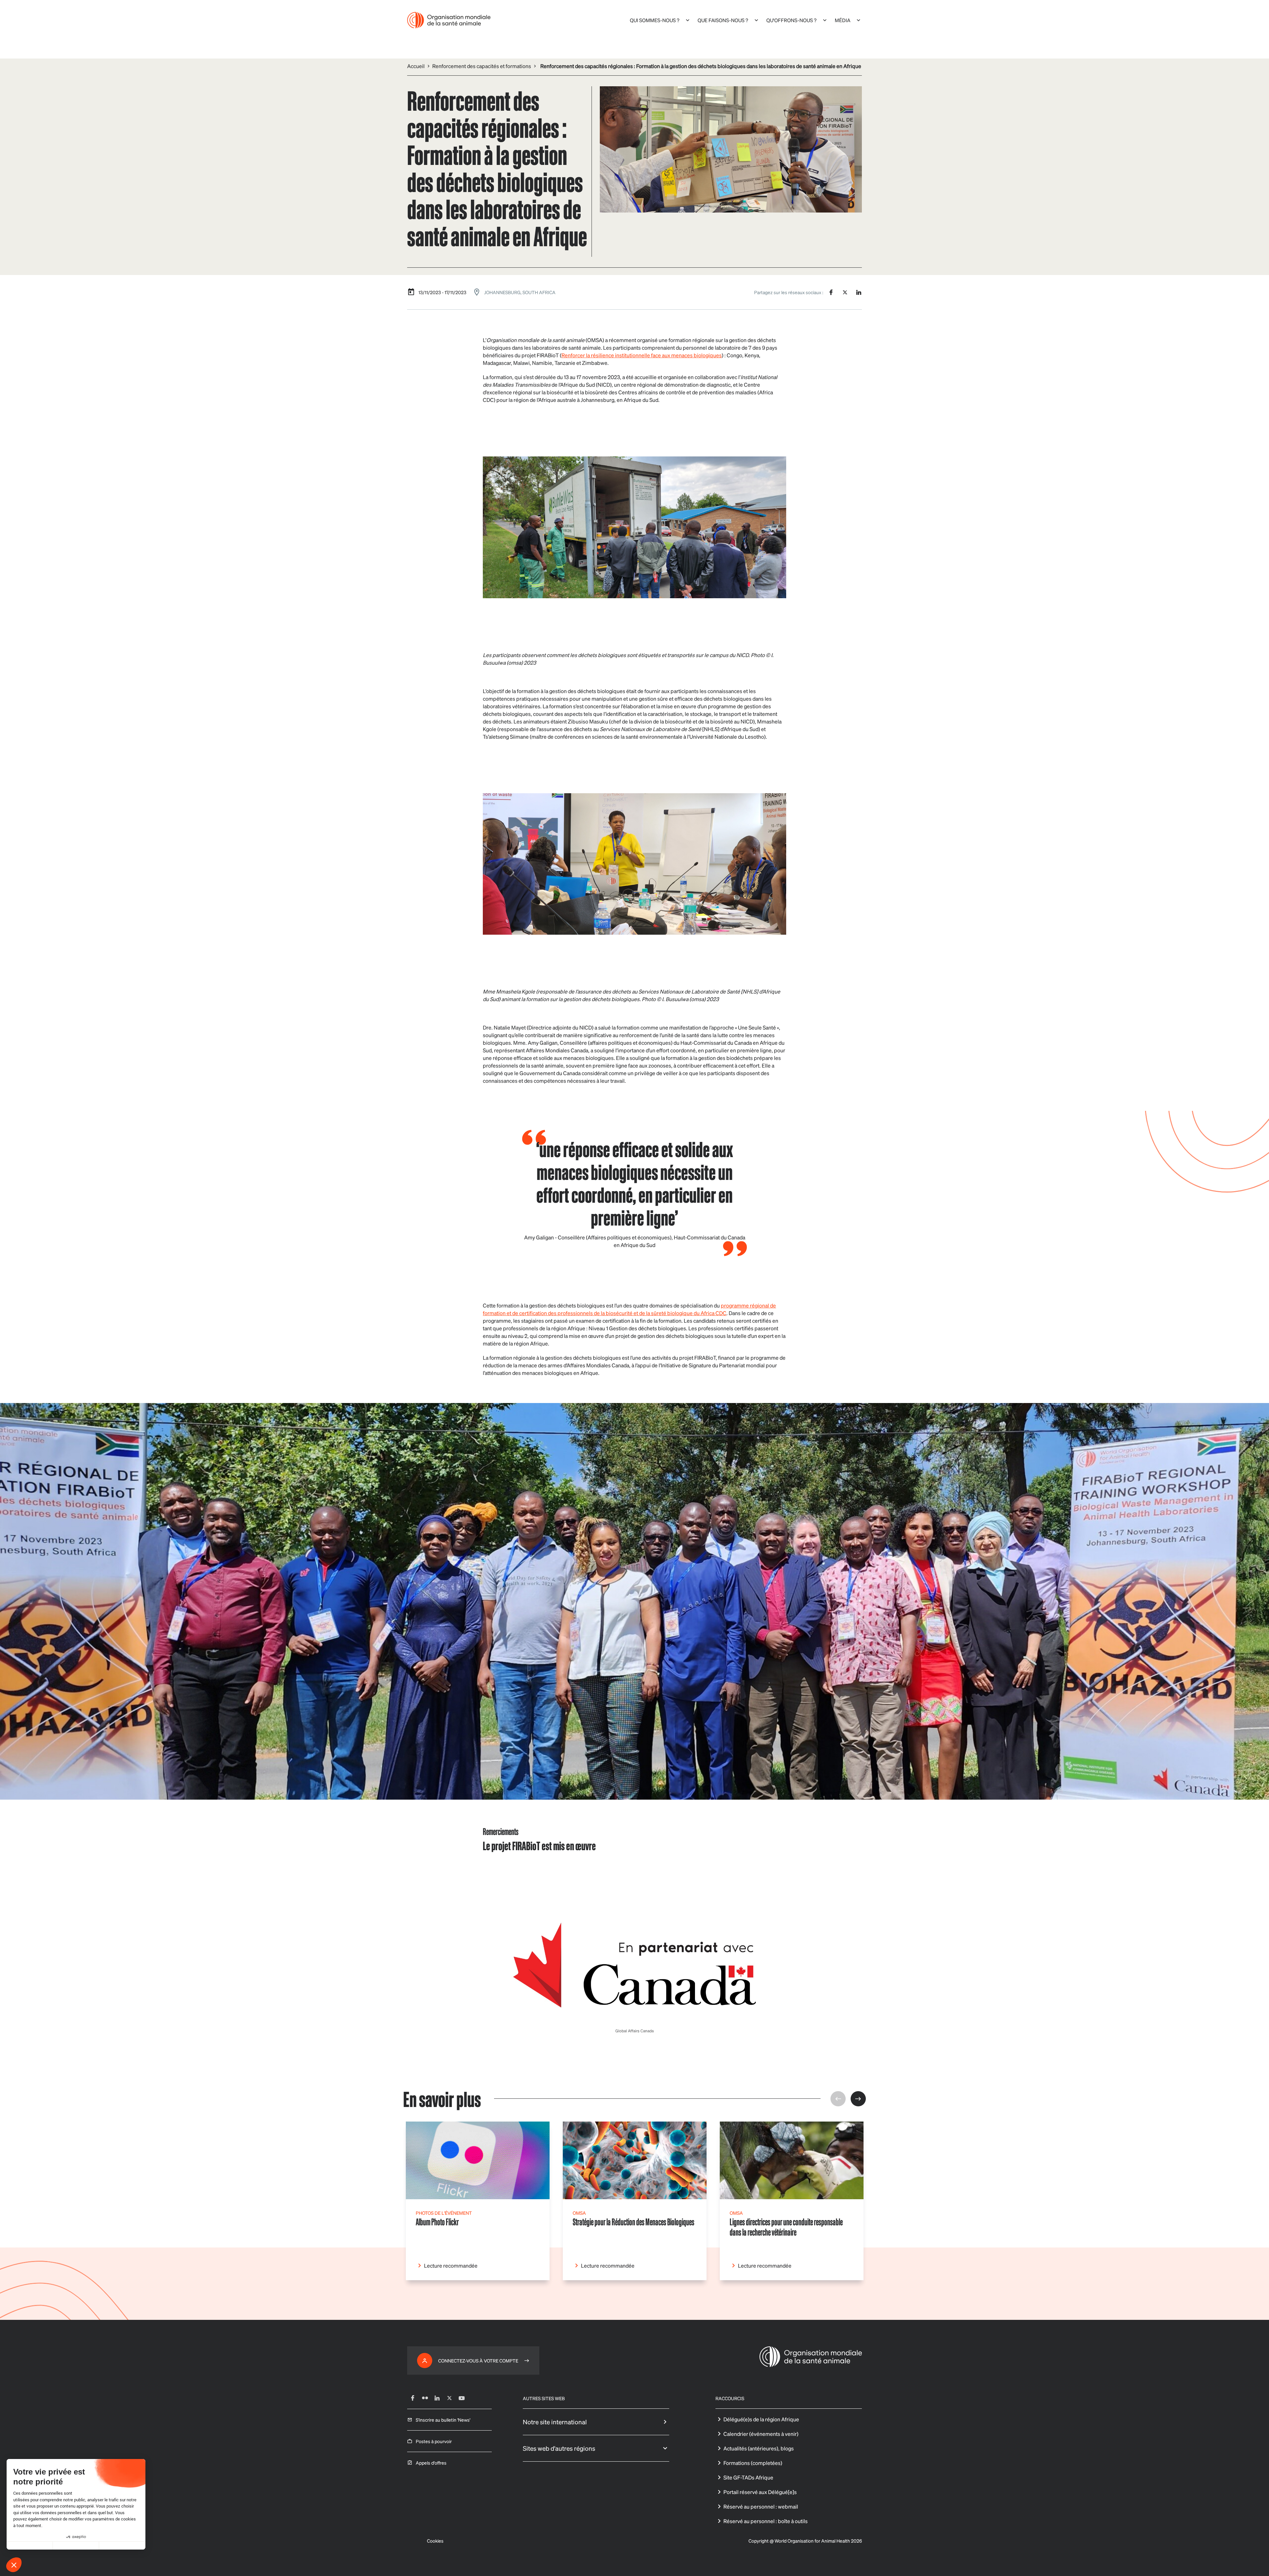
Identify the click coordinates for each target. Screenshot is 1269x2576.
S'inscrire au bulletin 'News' (443, 2420)
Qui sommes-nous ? (655, 20)
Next (858, 2099)
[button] (14, 2565)
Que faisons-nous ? (723, 20)
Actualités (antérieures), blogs (759, 2448)
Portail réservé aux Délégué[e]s (760, 2492)
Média (843, 20)
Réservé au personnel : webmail (761, 2506)
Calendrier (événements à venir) (761, 2434)
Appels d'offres (431, 2463)
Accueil (416, 66)
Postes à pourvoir (434, 2441)
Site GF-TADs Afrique (748, 2477)
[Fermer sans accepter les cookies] (30, 2546)
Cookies (435, 2541)
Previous (838, 2099)
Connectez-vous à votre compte (478, 2361)
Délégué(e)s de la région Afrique (761, 2419)
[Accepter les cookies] (122, 2546)
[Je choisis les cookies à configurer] (76, 2546)
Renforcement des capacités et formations (482, 66)
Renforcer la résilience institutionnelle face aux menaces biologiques (642, 355)
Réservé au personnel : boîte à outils (766, 2521)
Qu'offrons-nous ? (791, 20)
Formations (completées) (753, 2463)
